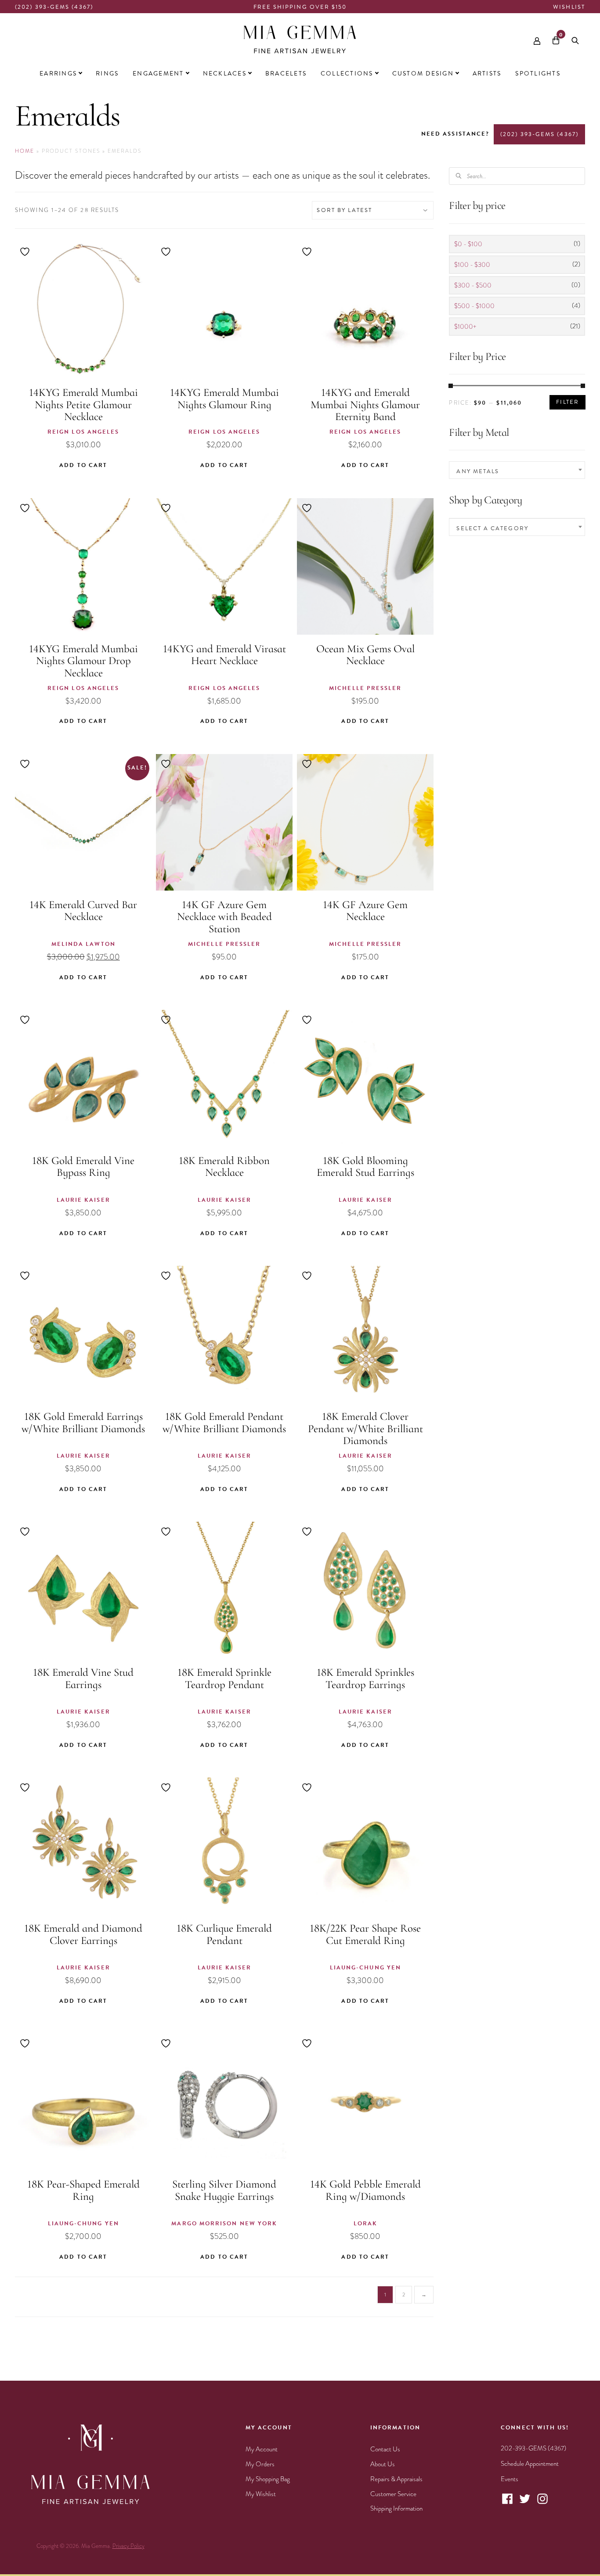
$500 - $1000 (474, 306)
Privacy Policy (128, 2546)
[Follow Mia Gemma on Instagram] (542, 2503)
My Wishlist (261, 2494)
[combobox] (517, 470)
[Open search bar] (575, 39)
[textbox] (517, 471)
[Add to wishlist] (26, 252)
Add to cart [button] (83, 465)
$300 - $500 (473, 285)
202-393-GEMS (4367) (533, 2448)
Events (510, 2479)
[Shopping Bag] (556, 39)
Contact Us (385, 2449)
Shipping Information (396, 2508)
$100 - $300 (472, 265)
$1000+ (465, 327)
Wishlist (569, 7)
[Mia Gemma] (300, 40)
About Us (383, 2464)
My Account (262, 2449)
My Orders (260, 2464)
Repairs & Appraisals (396, 2479)
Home (25, 151)
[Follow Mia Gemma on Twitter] (525, 2503)
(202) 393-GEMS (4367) (54, 7)
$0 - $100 (468, 244)
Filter (567, 402)
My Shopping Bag (268, 2479)
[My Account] (537, 39)
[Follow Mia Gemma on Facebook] (507, 2503)
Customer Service (393, 2494)
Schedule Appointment (530, 2464)
